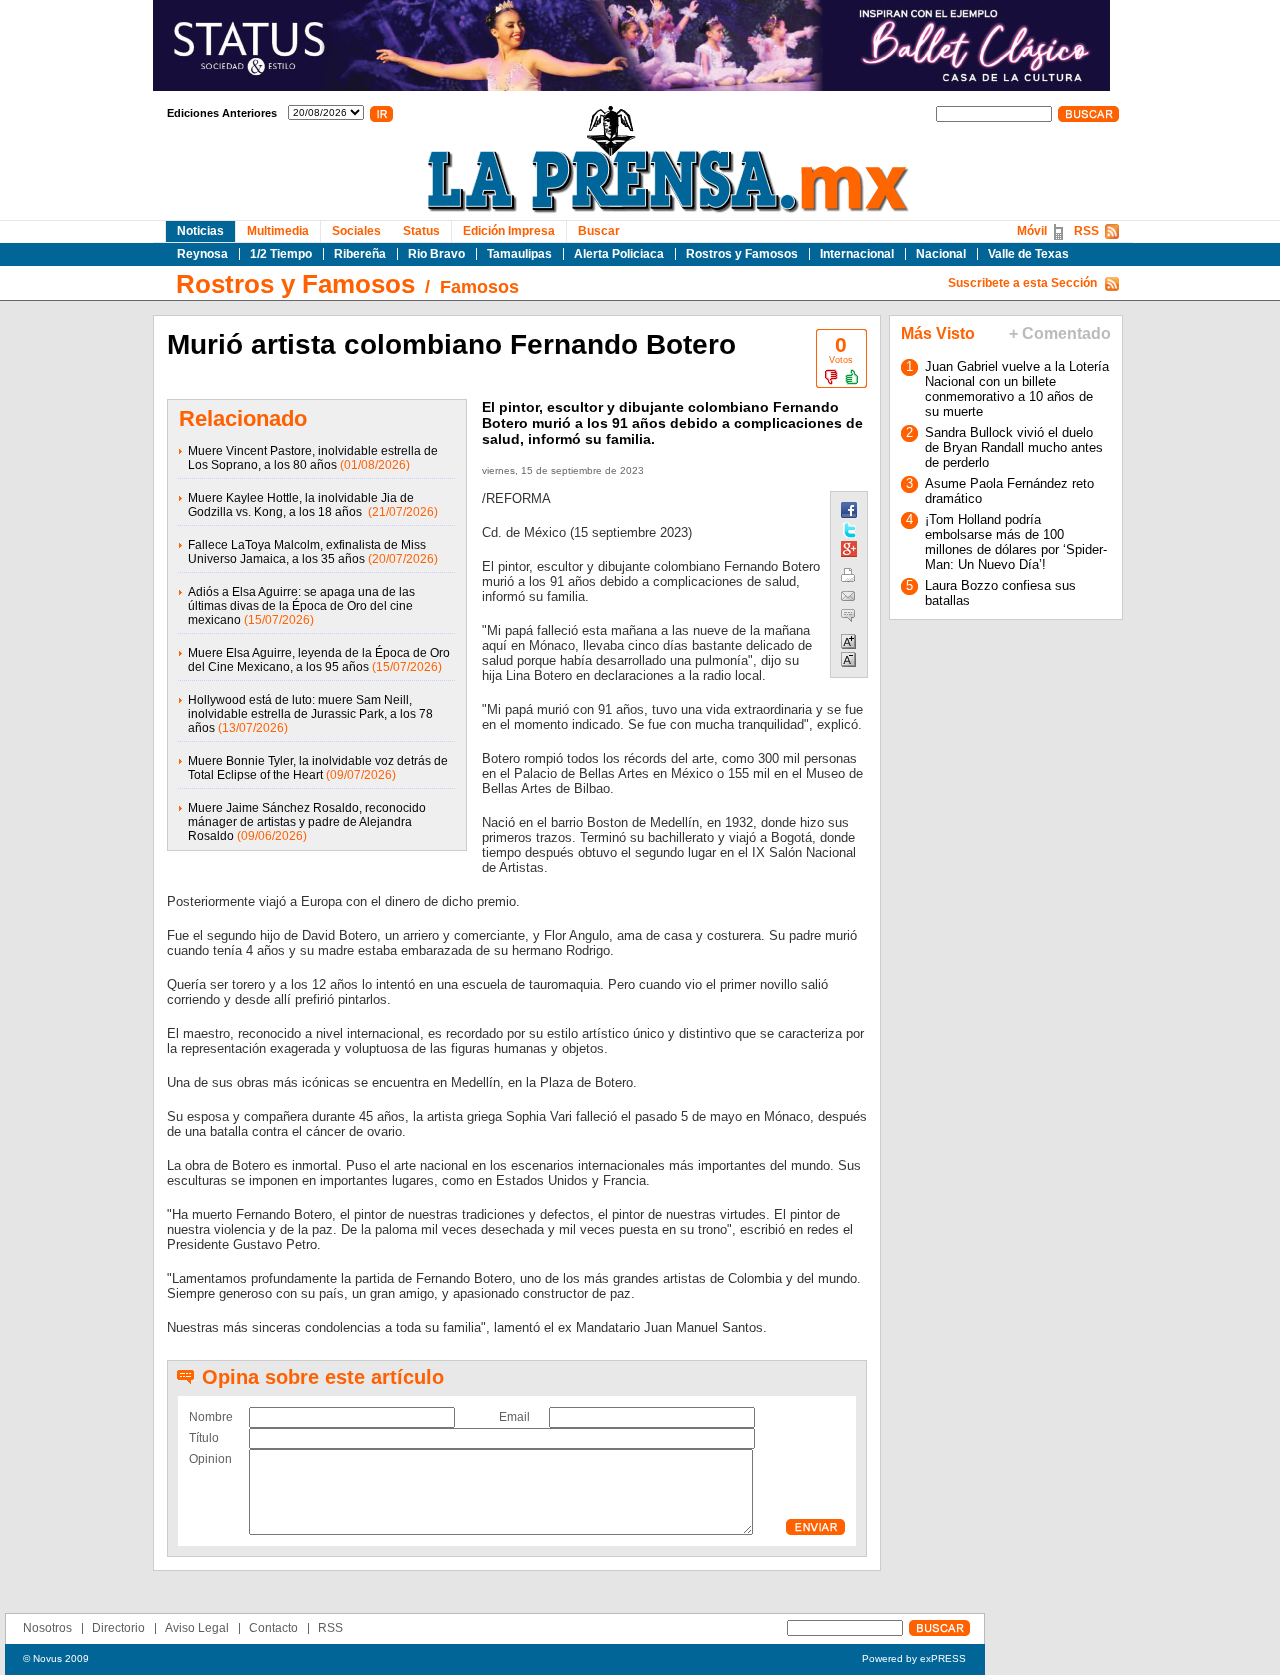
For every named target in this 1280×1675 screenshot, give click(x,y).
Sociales (356, 231)
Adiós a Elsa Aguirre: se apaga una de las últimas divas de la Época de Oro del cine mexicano (301, 606)
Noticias (200, 231)
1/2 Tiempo (281, 254)
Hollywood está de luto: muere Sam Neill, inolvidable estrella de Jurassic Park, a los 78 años (310, 714)
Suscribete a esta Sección (1022, 283)
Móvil (1032, 231)
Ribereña (360, 254)
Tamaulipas (519, 254)
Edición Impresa (509, 231)
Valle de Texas (1028, 254)
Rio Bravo (436, 254)
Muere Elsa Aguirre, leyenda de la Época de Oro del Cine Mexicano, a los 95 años (319, 660)
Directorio (118, 1628)
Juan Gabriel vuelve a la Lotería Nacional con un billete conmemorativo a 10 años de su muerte (1017, 389)
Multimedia (278, 231)
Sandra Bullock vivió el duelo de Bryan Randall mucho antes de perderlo (1014, 447)
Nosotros (47, 1628)
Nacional (941, 254)
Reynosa (202, 254)
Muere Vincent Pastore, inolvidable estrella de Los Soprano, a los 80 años (313, 458)
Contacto (273, 1628)
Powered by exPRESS (914, 1658)
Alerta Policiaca (619, 254)
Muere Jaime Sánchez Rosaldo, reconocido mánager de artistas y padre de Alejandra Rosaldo (307, 822)
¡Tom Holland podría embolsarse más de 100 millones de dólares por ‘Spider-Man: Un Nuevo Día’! (1016, 542)
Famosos (479, 287)
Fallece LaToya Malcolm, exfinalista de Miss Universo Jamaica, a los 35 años (307, 552)
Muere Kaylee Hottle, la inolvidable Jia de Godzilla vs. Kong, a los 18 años (301, 505)
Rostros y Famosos (742, 254)
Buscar (599, 231)
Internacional (857, 254)
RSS (1086, 231)
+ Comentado (1060, 333)
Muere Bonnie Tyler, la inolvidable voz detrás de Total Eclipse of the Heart (318, 768)
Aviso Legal (197, 1628)
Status (421, 231)
